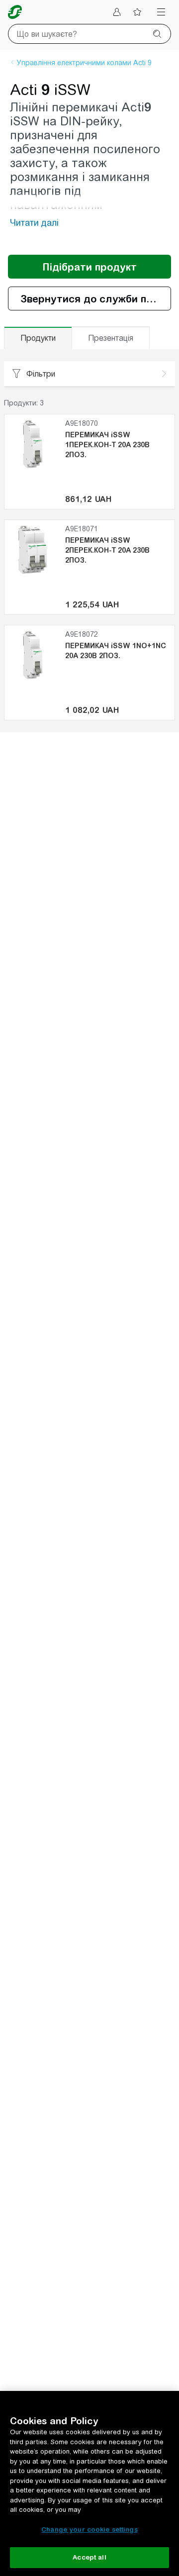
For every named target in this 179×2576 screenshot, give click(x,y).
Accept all (89, 2557)
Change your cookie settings (89, 2529)
